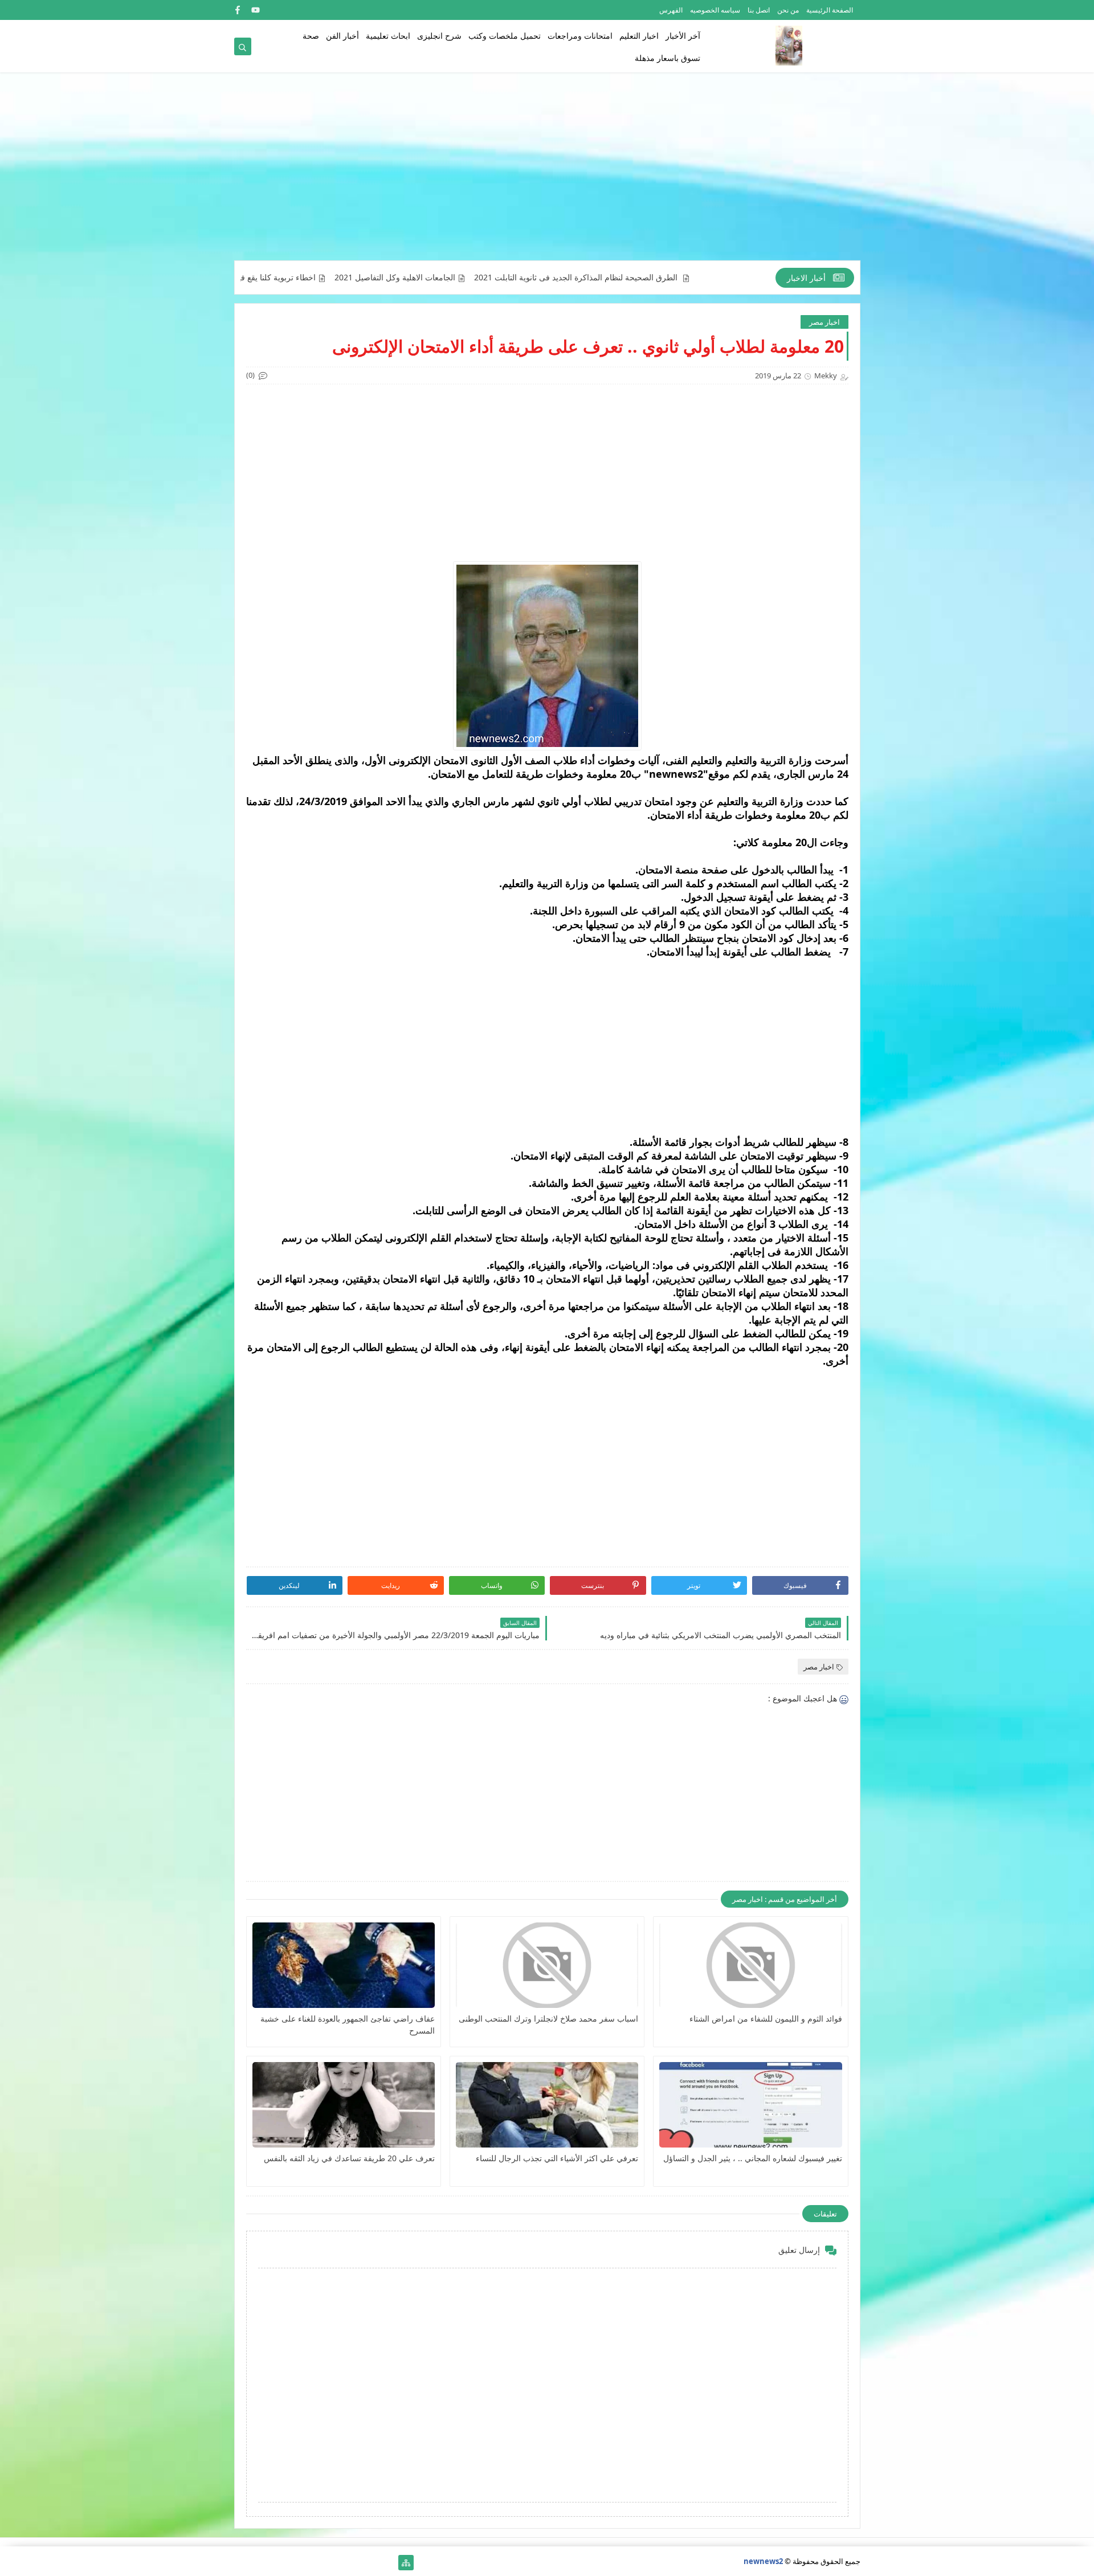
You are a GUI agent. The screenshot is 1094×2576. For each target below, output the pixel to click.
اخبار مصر (824, 322)
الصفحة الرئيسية (830, 10)
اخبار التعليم (639, 36)
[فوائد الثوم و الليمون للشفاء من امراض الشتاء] (750, 1965)
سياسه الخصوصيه (715, 10)
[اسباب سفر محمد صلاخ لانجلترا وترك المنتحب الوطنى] (547, 1965)
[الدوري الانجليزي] (297, 2563)
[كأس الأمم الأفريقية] (370, 2563)
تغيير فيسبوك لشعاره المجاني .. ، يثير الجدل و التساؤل (752, 2158)
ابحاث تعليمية (388, 36)
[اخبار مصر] (388, 2563)
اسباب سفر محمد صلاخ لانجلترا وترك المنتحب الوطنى (548, 2018)
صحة (311, 36)
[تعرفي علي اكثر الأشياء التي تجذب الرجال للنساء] (547, 2105)
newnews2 (763, 2561)
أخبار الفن (342, 36)
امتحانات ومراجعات (580, 36)
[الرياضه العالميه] (278, 2563)
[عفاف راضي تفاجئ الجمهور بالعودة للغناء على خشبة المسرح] (344, 1965)
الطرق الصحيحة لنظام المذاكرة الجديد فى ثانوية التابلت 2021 (660, 277)
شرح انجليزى (439, 36)
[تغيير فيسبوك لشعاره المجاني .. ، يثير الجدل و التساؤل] (750, 2105)
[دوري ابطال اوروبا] (351, 2563)
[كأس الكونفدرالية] (315, 2563)
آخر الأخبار (683, 36)
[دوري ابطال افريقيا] (333, 2563)
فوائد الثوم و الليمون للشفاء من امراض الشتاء (766, 2018)
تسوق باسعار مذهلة (668, 58)
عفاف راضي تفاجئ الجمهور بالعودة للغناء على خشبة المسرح (348, 2024)
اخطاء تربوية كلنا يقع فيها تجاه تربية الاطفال (326, 277)
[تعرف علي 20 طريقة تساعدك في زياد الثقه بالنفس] (344, 2105)
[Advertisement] (547, 172)
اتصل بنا (759, 10)
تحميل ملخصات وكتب (505, 36)
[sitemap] (406, 2563)
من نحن (788, 10)
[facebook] (237, 10)
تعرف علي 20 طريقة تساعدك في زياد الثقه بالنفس (349, 2158)
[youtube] (256, 10)
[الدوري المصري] (260, 2563)
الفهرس (671, 10)
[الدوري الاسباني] (242, 2563)
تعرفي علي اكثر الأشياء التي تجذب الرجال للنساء (557, 2158)
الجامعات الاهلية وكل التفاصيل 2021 (477, 277)
